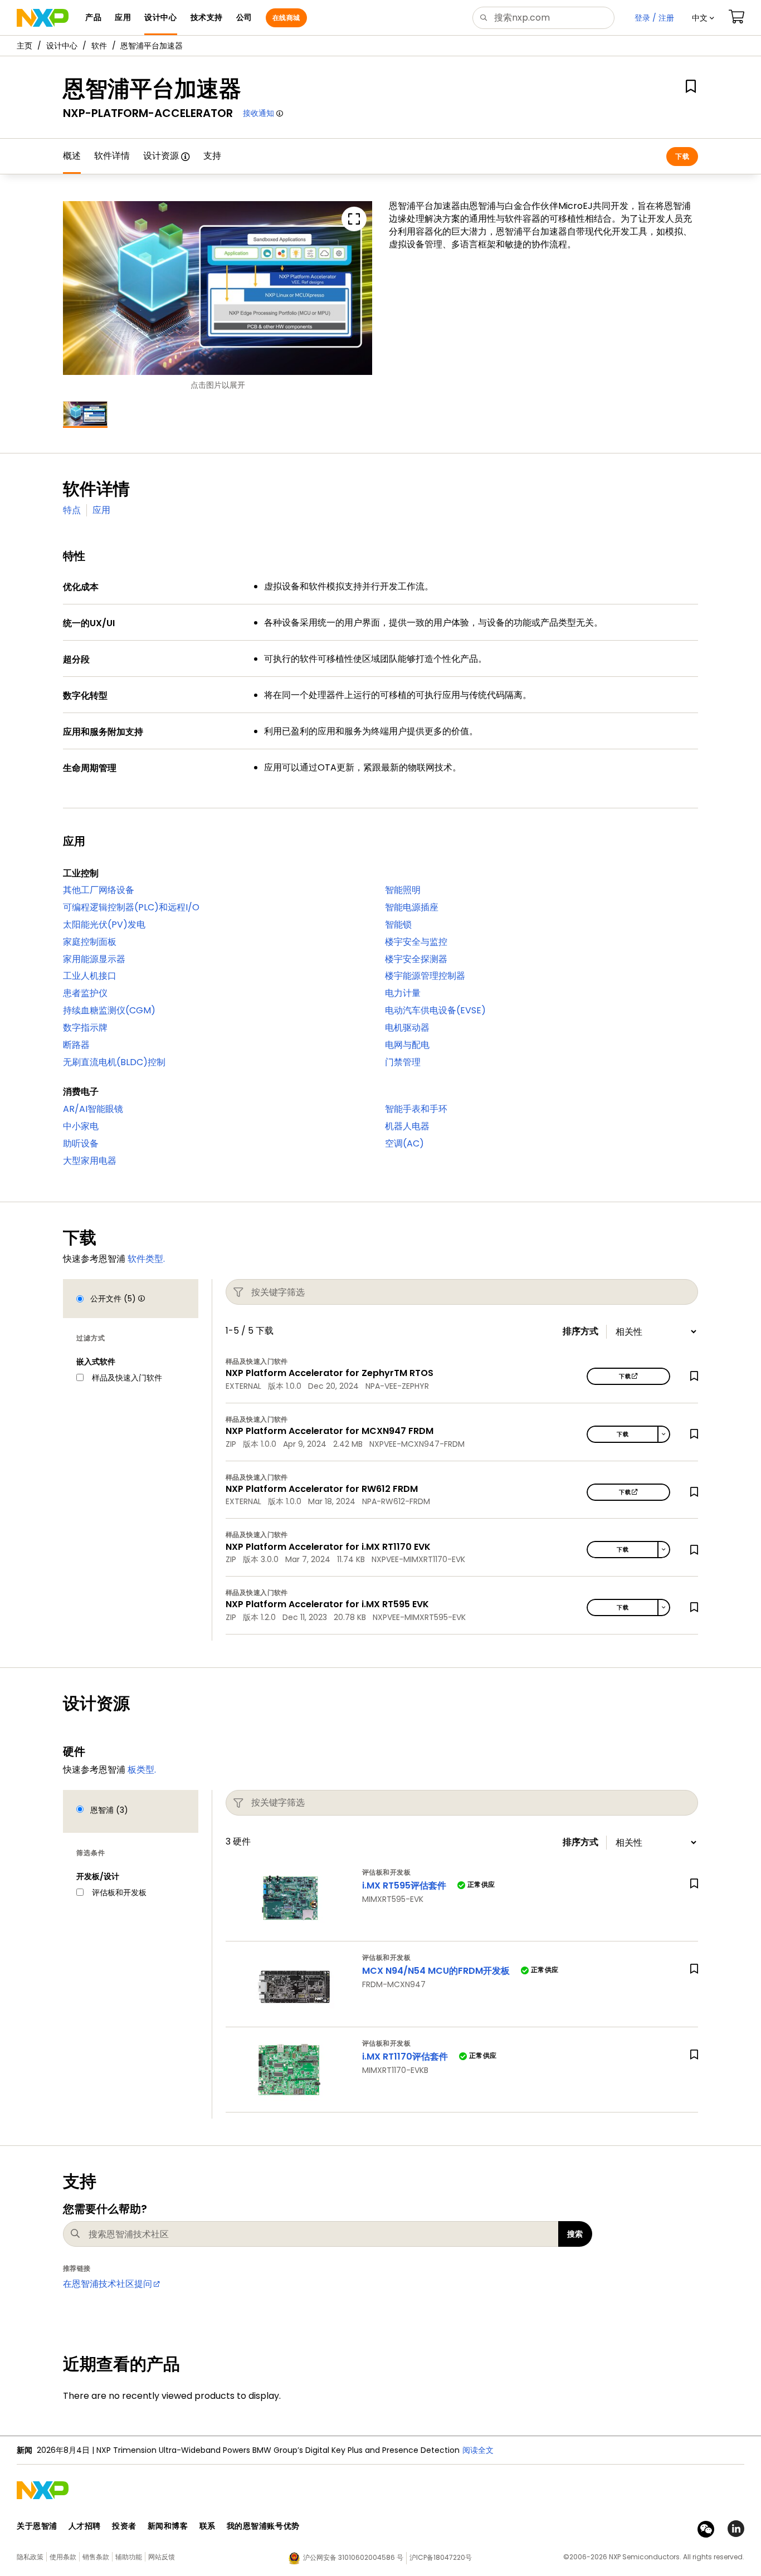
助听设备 (81, 1143)
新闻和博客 (168, 2526)
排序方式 (580, 1331)
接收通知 (258, 113)
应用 (101, 510)
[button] (703, 18)
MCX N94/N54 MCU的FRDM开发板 (436, 1971)
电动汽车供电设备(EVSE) (435, 1010)
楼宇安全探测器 (416, 959)
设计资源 (161, 156)
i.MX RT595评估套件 (404, 1885)
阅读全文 (478, 2450)
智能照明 (403, 890)
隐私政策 (30, 2557)
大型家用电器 (90, 1161)
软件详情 (112, 156)
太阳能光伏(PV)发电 (104, 924)
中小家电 (81, 1126)
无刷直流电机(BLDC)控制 (114, 1062)
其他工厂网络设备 (99, 890)
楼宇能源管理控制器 (425, 976)
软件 (99, 46)
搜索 (575, 2234)
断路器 (76, 1045)
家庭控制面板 (90, 942)
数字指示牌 (85, 1028)
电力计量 (403, 993)
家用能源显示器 (94, 959)
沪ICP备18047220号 (441, 2557)
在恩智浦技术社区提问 (108, 2284)
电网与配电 (407, 1045)
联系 (208, 2526)
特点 (72, 510)
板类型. (142, 1770)
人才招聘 (85, 2526)
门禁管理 (403, 1062)
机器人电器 (407, 1126)
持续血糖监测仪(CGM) (109, 1010)
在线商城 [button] (286, 18)
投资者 (124, 2526)
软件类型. (146, 1259)
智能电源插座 (412, 907)
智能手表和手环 (416, 1109)
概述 (72, 156)
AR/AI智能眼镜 (93, 1109)
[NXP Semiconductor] (43, 18)
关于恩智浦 (37, 2526)
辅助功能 (129, 2557)
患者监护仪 (85, 993)
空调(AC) (404, 1143)
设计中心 (62, 46)
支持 (212, 156)
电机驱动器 (407, 1028)
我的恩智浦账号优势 (263, 2526)
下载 (682, 156)
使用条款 (63, 2557)
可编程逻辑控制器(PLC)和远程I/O (131, 907)
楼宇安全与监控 (416, 942)
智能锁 (398, 924)
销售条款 (96, 2557)
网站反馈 (162, 2557)
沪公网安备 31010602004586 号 (353, 2557)
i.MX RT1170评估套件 (405, 2057)
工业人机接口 (90, 976)
